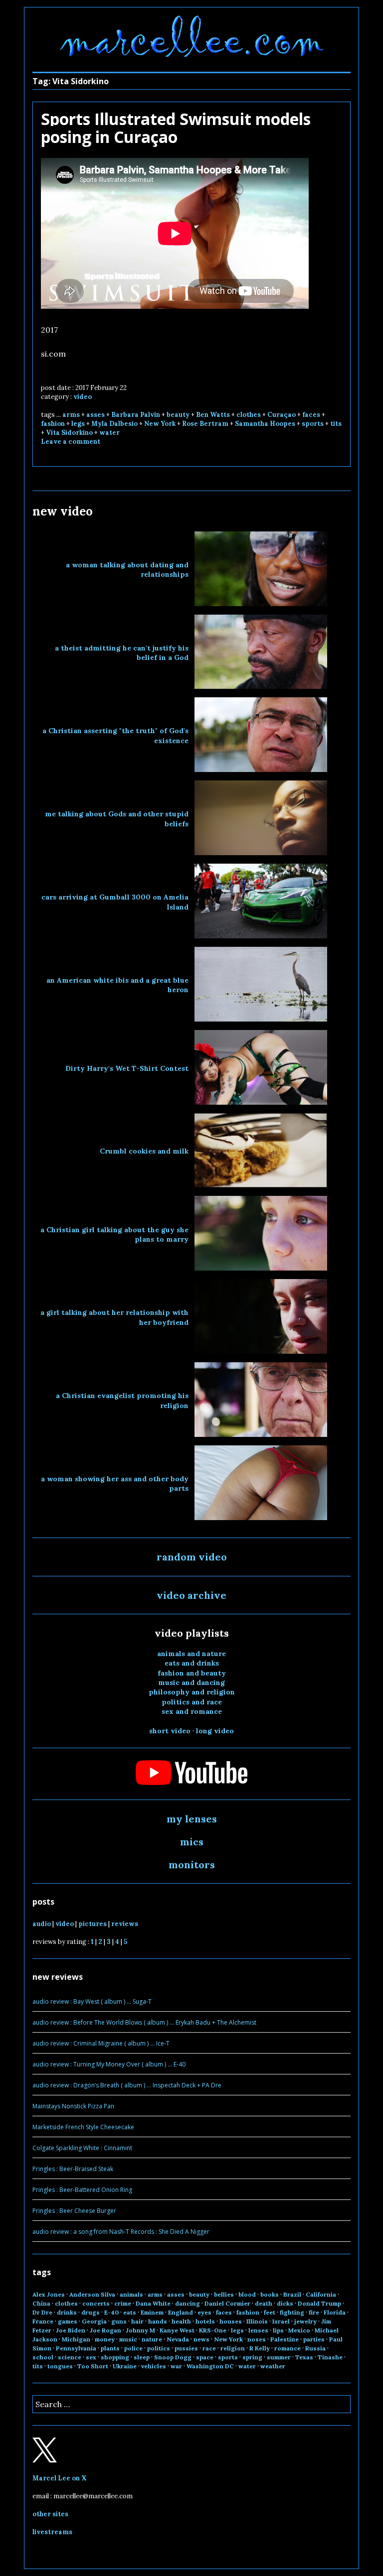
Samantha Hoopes (265, 424)
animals (131, 2294)
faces (311, 415)
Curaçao (282, 415)
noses (257, 2339)
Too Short (93, 2366)
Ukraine (125, 2366)
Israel (281, 2321)
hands (158, 2321)
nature (152, 2339)
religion (233, 2348)
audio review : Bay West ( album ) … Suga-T (92, 2001)
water (109, 433)
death (264, 2303)
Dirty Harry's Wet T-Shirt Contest (127, 1068)
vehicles (154, 2366)
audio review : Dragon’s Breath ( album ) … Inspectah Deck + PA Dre (127, 2085)
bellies (224, 2294)
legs (78, 424)
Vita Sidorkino (69, 433)
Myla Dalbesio (114, 424)
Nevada (178, 2339)
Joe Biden (71, 2330)
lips (278, 2330)
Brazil (292, 2294)
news (201, 2339)
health (181, 2321)
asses (96, 415)
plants (110, 2348)
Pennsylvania (76, 2348)
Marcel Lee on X (60, 2478)
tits (336, 424)
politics (159, 2348)
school (43, 2357)
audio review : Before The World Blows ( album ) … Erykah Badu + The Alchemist (144, 2022)
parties (314, 2339)
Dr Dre (42, 2312)
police (133, 2348)
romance (287, 2348)
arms (71, 415)
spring (252, 2357)
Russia (315, 2348)
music (128, 2339)
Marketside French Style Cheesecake (83, 2127)
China (41, 2303)
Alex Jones (49, 2294)
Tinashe (330, 2357)
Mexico (299, 2330)
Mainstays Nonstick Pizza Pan (73, 2106)
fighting (292, 2312)
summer (279, 2357)
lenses (258, 2330)
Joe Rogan (105, 2330)
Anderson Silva (92, 2294)
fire (314, 2312)
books (270, 2294)
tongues (60, 2366)
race (209, 2348)
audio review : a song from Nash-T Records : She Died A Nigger (121, 2232)
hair (137, 2321)
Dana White (153, 2303)
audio (42, 1924)
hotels (205, 2321)
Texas (304, 2357)
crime (123, 2303)
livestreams (52, 2532)
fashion (53, 424)
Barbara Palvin (136, 415)
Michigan (76, 2339)
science (70, 2357)
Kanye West (177, 2330)
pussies (186, 2348)
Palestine (285, 2339)
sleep (142, 2357)
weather (273, 2366)
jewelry (305, 2321)
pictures (93, 1924)
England (181, 2312)
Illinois (257, 2321)
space (205, 2357)
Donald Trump (319, 2303)
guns (119, 2321)
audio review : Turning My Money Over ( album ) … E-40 (109, 2064)
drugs (91, 2312)
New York (160, 424)
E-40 (111, 2312)
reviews (125, 1924)
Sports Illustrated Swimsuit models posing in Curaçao (176, 128)
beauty (178, 415)
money (105, 2339)
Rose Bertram (205, 424)
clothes (249, 415)
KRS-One (213, 2330)
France (43, 2321)
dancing (188, 2303)
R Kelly (260, 2348)
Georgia (94, 2321)
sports (313, 424)
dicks (285, 2303)
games (68, 2321)
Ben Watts (213, 415)
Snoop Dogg (173, 2357)
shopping (115, 2357)
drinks (67, 2312)
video (83, 397)
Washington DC (210, 2366)
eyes (204, 2312)
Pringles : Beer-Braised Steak (73, 2169)
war (176, 2366)
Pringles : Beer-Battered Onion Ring (82, 2190)
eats (130, 2312)
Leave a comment (71, 442)
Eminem (152, 2312)
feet (270, 2312)
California (321, 2294)
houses (231, 2321)
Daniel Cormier (227, 2303)
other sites (50, 2514)
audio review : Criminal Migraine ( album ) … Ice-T (101, 2043)
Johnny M (140, 2330)
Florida (335, 2312)
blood (247, 2294)
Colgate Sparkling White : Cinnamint (82, 2148)
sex (91, 2357)
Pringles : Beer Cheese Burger (74, 2211)
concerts (96, 2303)
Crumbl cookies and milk (144, 1151)
